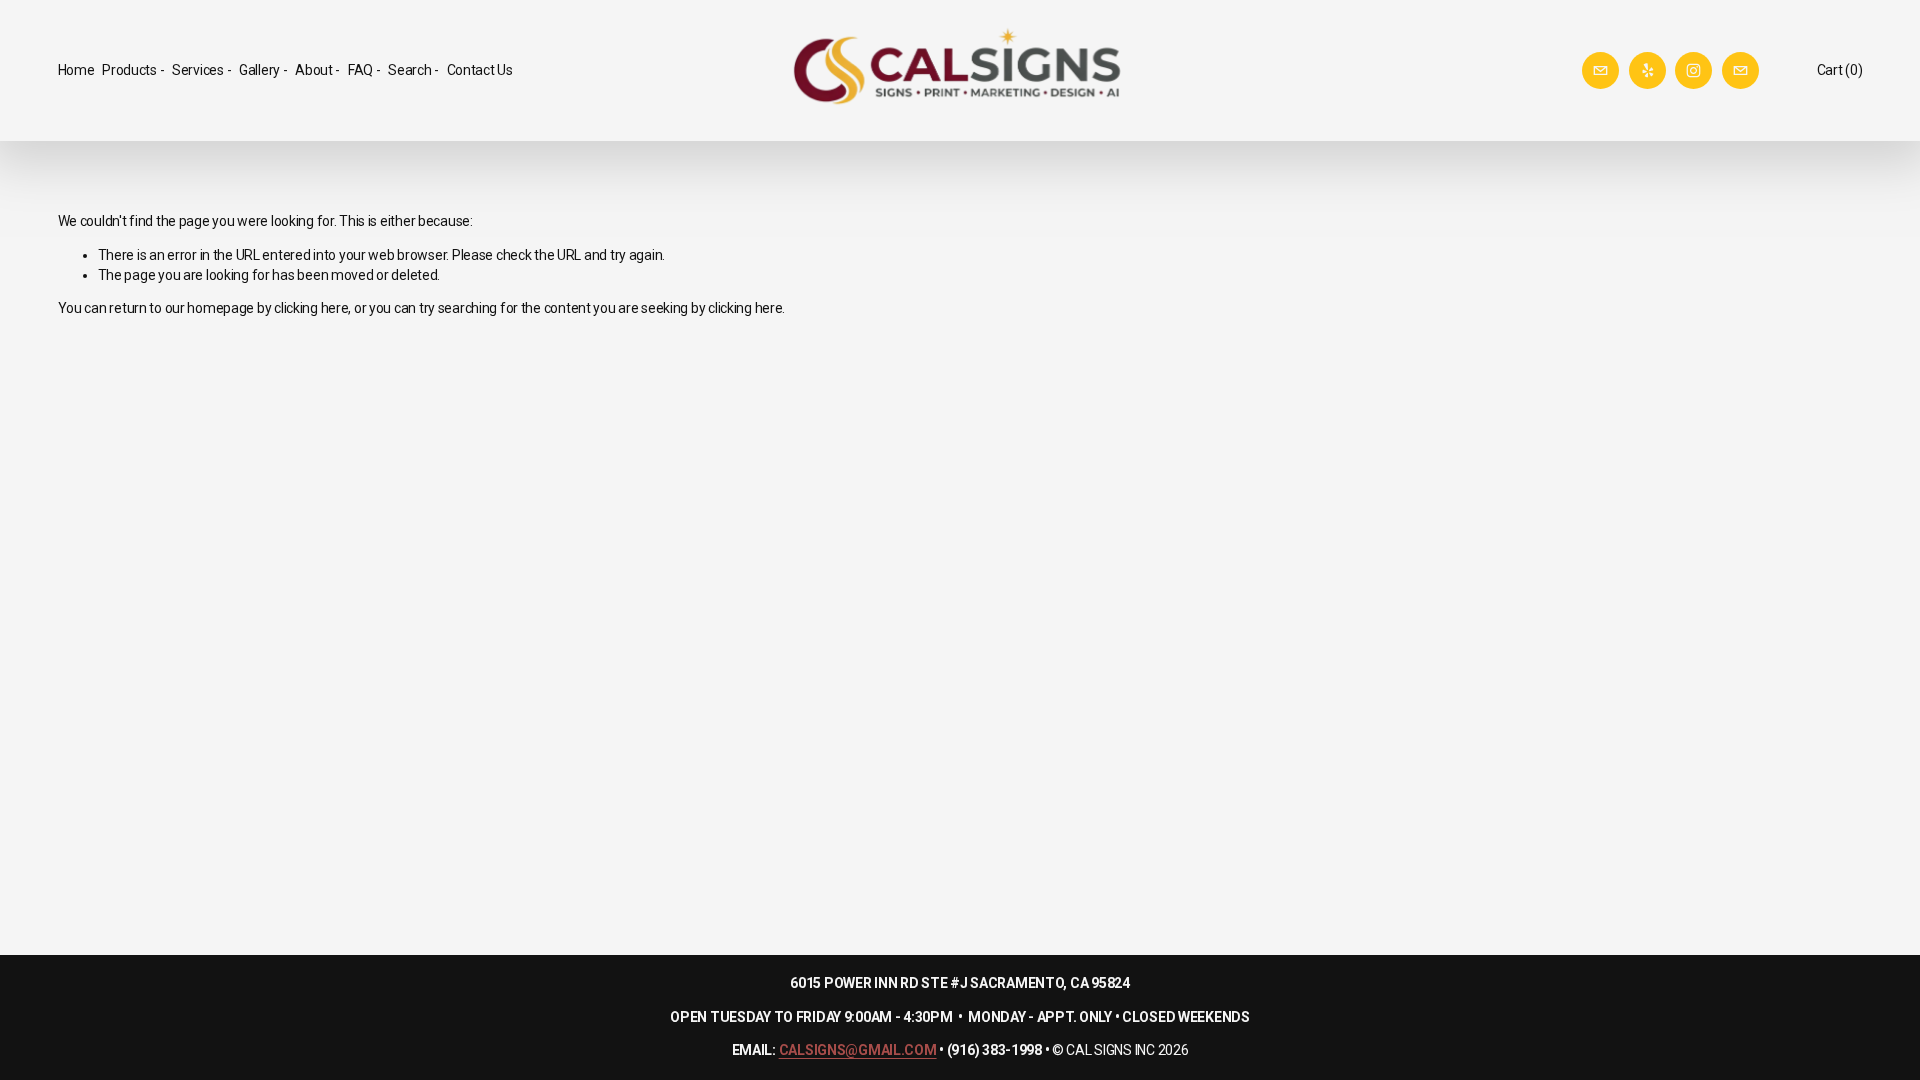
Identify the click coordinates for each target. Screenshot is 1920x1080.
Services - (201, 70)
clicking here (311, 308)
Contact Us (480, 70)
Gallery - (263, 70)
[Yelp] (1647, 70)
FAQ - (364, 70)
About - (317, 70)
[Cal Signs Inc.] (1693, 70)
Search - (413, 70)
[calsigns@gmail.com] (1600, 70)
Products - (133, 70)
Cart (1840, 70)
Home (76, 70)
